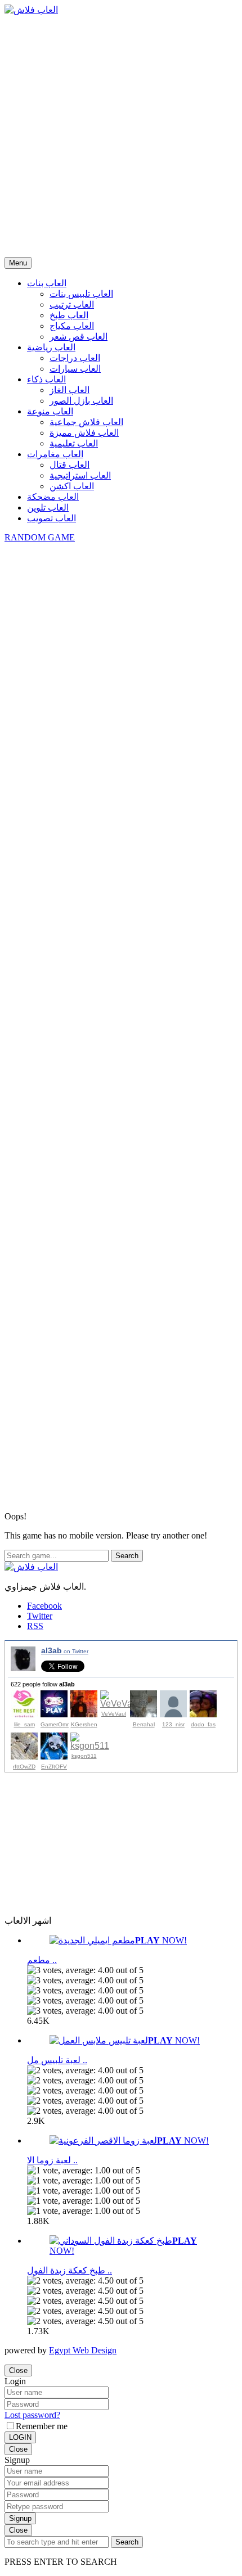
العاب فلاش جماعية (86, 422)
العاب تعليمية (74, 443)
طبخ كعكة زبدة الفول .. (70, 2270)
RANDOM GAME (40, 537)
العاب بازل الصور (81, 401)
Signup (20, 2518)
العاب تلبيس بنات (81, 294)
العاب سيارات (75, 369)
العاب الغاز (70, 390)
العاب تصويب (51, 518)
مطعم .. (42, 1960)
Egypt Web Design (83, 2350)
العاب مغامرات (55, 454)
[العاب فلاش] (31, 10)
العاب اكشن (72, 486)
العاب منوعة (50, 411)
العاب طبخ (69, 315)
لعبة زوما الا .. (52, 2160)
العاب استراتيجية (80, 475)
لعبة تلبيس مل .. (57, 2060)
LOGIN (20, 2437)
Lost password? (32, 2415)
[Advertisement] (121, 136)
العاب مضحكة (53, 497)
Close (18, 2370)
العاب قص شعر (79, 337)
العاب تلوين (48, 507)
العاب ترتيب (72, 304)
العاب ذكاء (46, 379)
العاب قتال (70, 465)
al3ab (65, 1650)
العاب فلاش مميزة (84, 433)
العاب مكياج (72, 326)
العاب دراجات (75, 358)
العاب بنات (47, 283)
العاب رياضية (51, 347)
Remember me (42, 2426)
